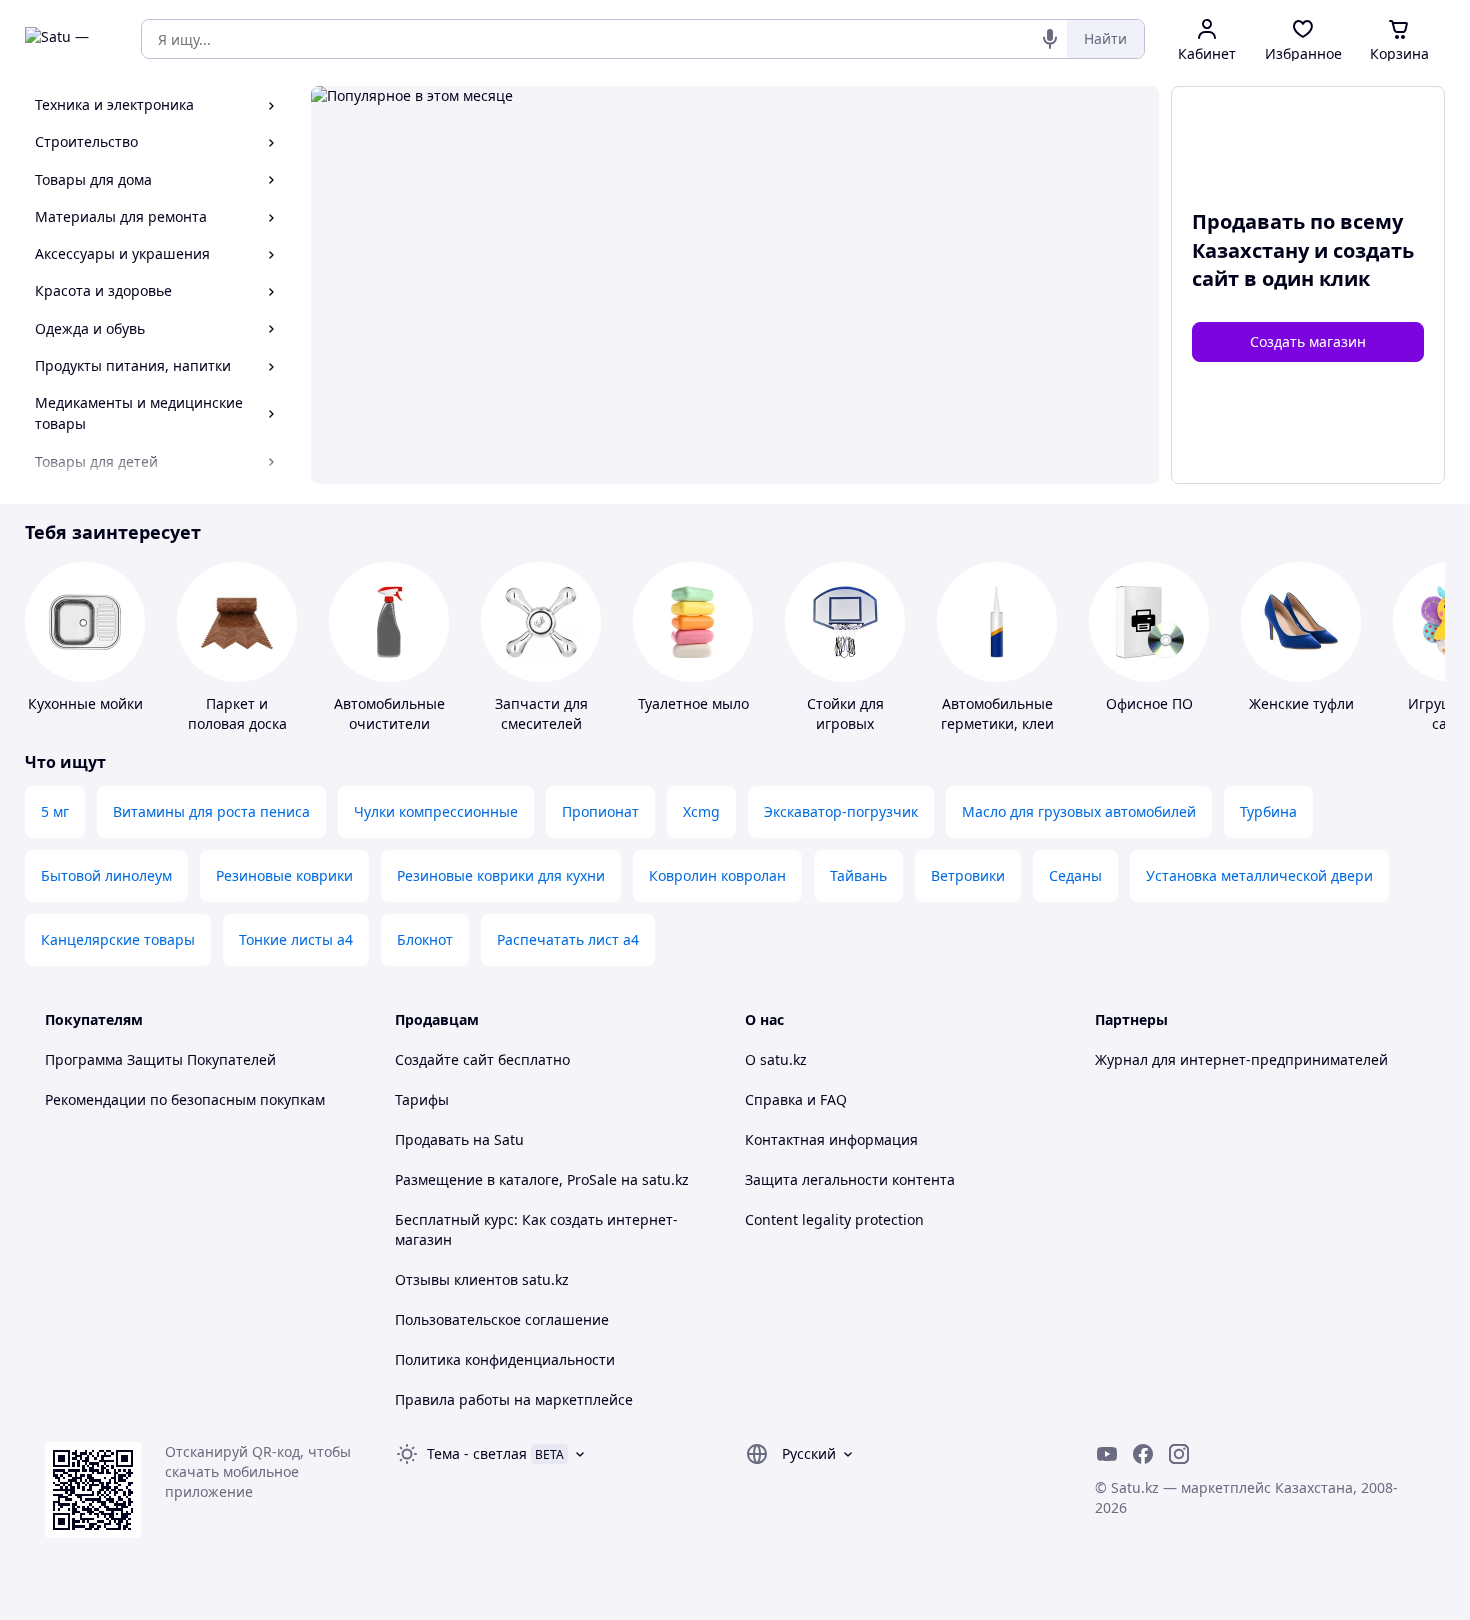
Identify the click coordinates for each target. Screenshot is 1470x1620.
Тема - (477, 1453)
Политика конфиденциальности (505, 1359)
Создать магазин (1308, 341)
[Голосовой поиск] (1050, 39)
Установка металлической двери (1259, 875)
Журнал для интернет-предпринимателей (1241, 1059)
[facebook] (1143, 1454)
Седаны (1075, 875)
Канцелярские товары (118, 939)
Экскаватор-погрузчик (841, 811)
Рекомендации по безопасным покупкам (185, 1099)
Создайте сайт (444, 1059)
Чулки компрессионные (436, 811)
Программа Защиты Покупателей (160, 1059)
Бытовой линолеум (106, 875)
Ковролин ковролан (717, 875)
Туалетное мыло (693, 703)
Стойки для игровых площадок (845, 723)
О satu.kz (776, 1059)
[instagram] (1179, 1454)
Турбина (1268, 811)
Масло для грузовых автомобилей (1079, 811)
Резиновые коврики (284, 875)
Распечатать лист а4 (568, 939)
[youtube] (1107, 1454)
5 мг (55, 811)
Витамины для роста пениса (211, 811)
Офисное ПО (1149, 703)
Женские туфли (1301, 703)
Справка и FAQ (796, 1099)
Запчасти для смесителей (541, 713)
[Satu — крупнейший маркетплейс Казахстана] (69, 39)
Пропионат (600, 811)
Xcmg (701, 811)
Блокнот (425, 939)
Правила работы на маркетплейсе (514, 1399)
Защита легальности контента (850, 1179)
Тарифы (422, 1099)
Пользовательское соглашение (502, 1319)
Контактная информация (831, 1139)
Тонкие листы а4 (296, 939)
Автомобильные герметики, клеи (997, 713)
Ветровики (968, 875)
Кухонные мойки (85, 703)
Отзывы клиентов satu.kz (482, 1279)
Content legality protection (834, 1219)
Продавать (432, 1139)
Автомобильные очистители (389, 713)
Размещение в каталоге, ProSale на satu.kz (542, 1179)
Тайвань (858, 875)
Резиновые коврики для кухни (501, 875)
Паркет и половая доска (237, 713)
